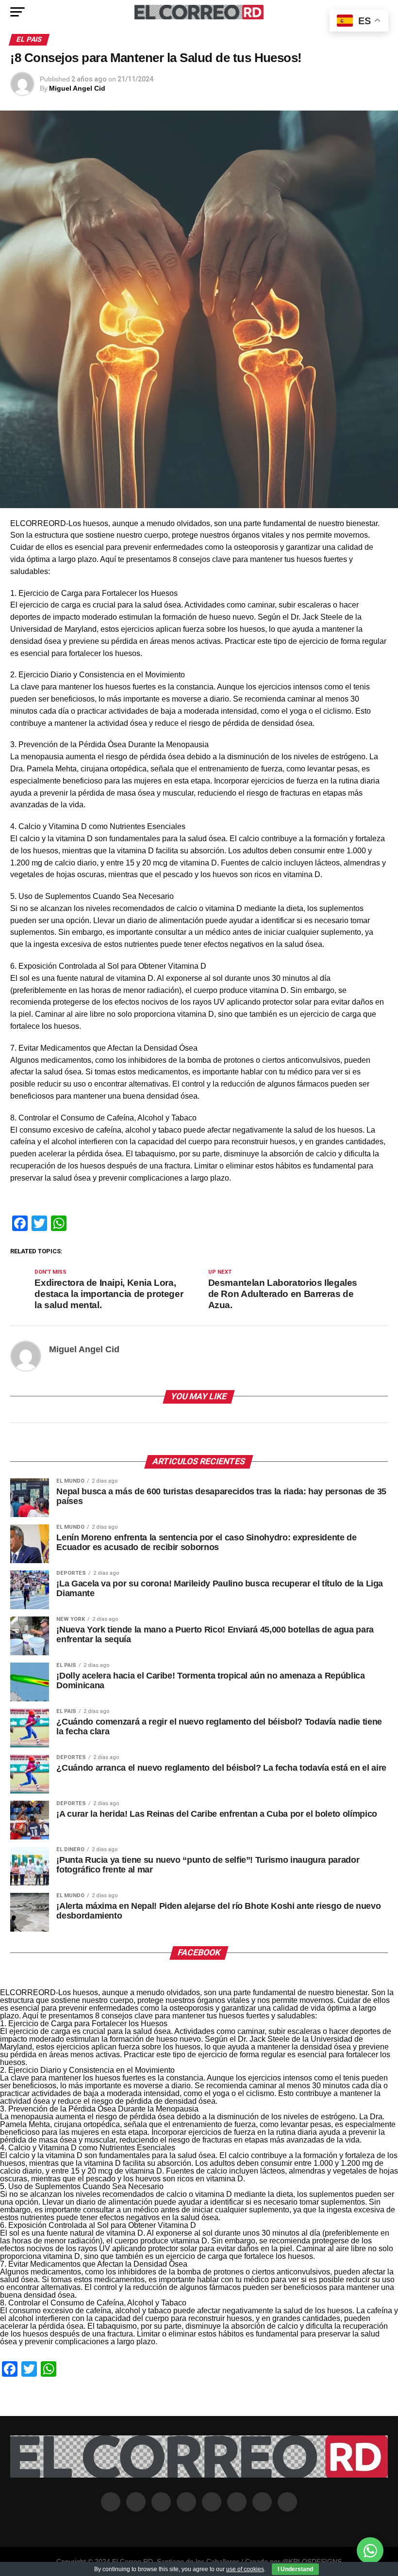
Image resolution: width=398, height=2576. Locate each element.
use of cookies (245, 2569)
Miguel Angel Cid (77, 88)
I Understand (295, 2569)
